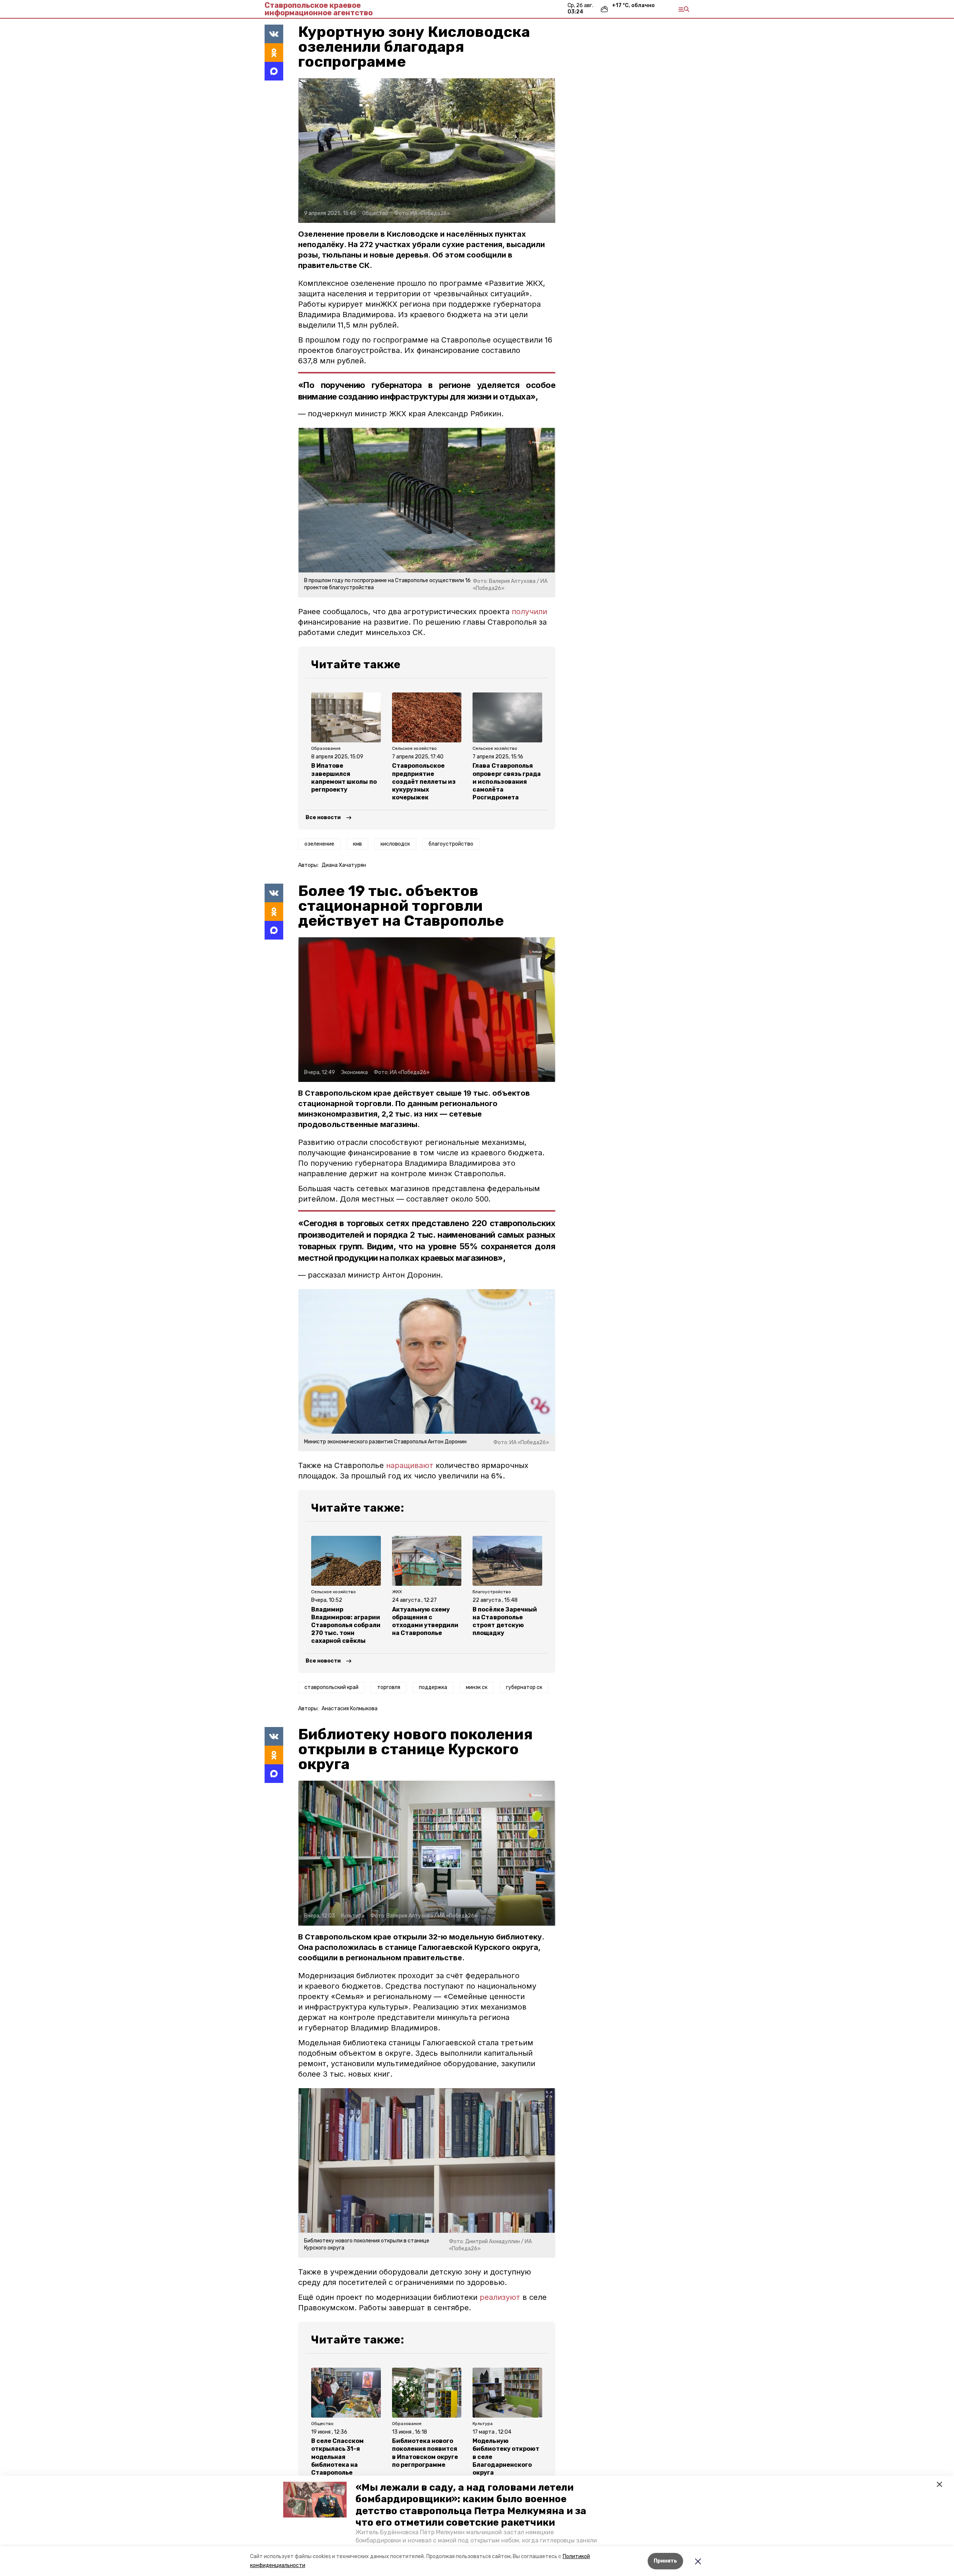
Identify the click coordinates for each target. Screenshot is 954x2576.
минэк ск (477, 1687)
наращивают (410, 1465)
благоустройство (451, 844)
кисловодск (395, 844)
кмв (357, 844)
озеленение (319, 844)
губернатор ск (524, 1687)
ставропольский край (331, 1687)
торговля (389, 1687)
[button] (315, 2500)
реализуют (500, 2297)
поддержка (433, 1687)
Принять (665, 2561)
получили (529, 612)
